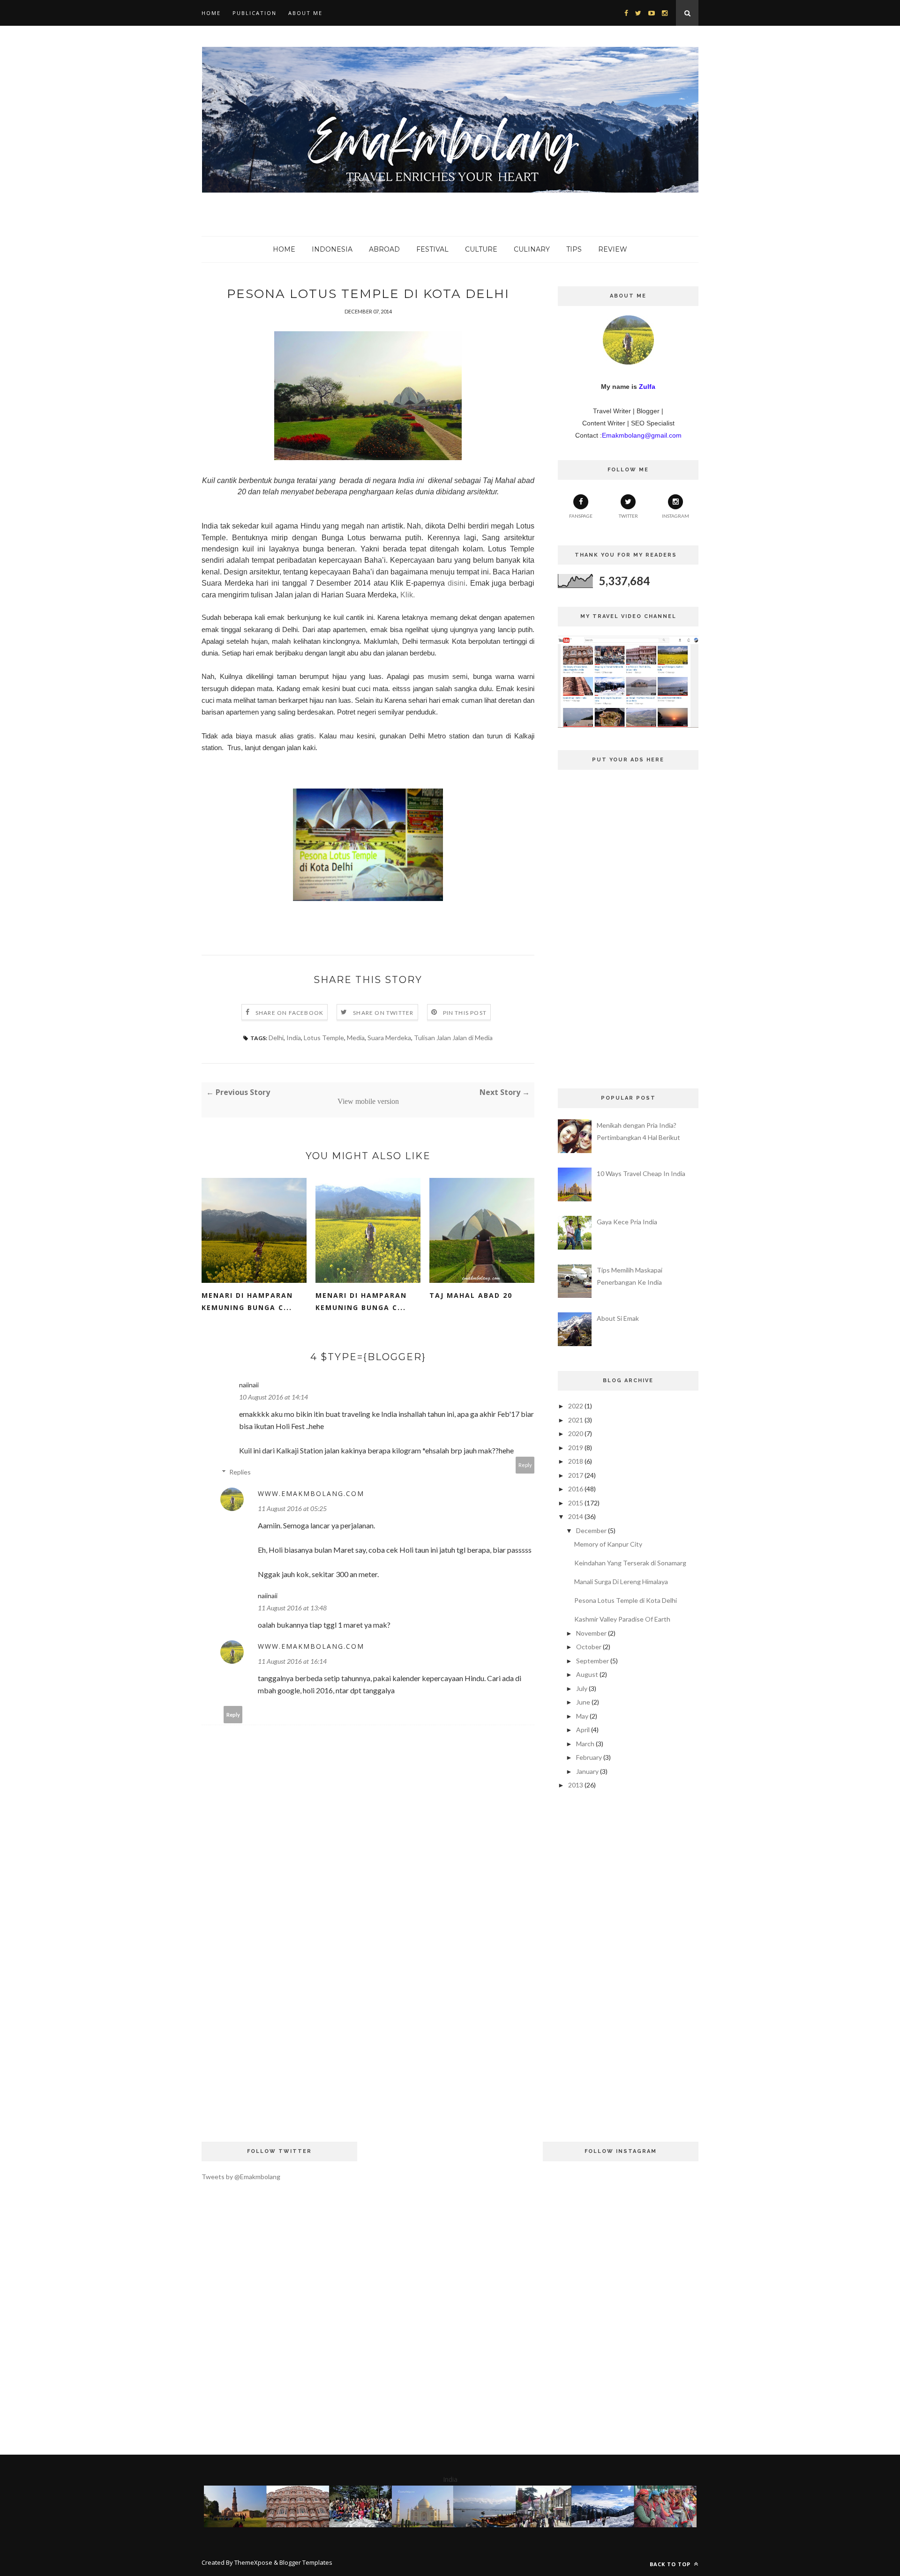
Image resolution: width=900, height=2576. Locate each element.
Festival (432, 249)
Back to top (671, 2564)
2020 (576, 1433)
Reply (525, 1465)
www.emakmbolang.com (311, 1493)
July (582, 1688)
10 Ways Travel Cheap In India (641, 1173)
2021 (576, 1420)
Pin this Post (465, 1013)
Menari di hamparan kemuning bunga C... (361, 1301)
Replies (240, 1472)
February (589, 1757)
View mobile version (368, 1101)
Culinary (532, 249)
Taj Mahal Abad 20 (471, 1295)
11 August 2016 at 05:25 (292, 1508)
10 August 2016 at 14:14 (274, 1397)
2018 (576, 1461)
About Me (305, 13)
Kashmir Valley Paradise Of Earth (622, 1619)
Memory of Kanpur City (608, 1544)
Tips (574, 249)
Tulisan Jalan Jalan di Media (453, 1038)
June (583, 1702)
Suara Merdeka (389, 1038)
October (589, 1647)
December (591, 1530)
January (587, 1771)
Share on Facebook (289, 1013)
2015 (576, 1503)
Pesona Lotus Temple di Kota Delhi (626, 1600)
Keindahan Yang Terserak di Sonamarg (630, 1563)
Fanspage (581, 516)
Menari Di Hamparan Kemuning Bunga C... (247, 1301)
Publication (255, 13)
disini (457, 583)
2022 (576, 1406)
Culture (481, 249)
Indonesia (332, 249)
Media (356, 1038)
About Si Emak (618, 1318)
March (585, 1744)
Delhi (276, 1038)
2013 (576, 1785)
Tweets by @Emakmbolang (241, 2177)
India (294, 1038)
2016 (576, 1489)
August (587, 1674)
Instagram (675, 516)
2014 (576, 1516)
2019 (576, 1448)
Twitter (628, 516)
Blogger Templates (306, 2562)
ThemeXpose (253, 2562)
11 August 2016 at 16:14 (292, 1661)
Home (211, 13)
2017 (576, 1475)
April (583, 1730)
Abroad (384, 249)
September (592, 1661)
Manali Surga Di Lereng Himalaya (621, 1582)
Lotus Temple (324, 1038)
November (591, 1633)
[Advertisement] (368, 1989)
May (582, 1716)
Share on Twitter (383, 1013)
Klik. (408, 595)
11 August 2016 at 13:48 (292, 1608)
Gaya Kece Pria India (627, 1222)
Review (613, 249)
